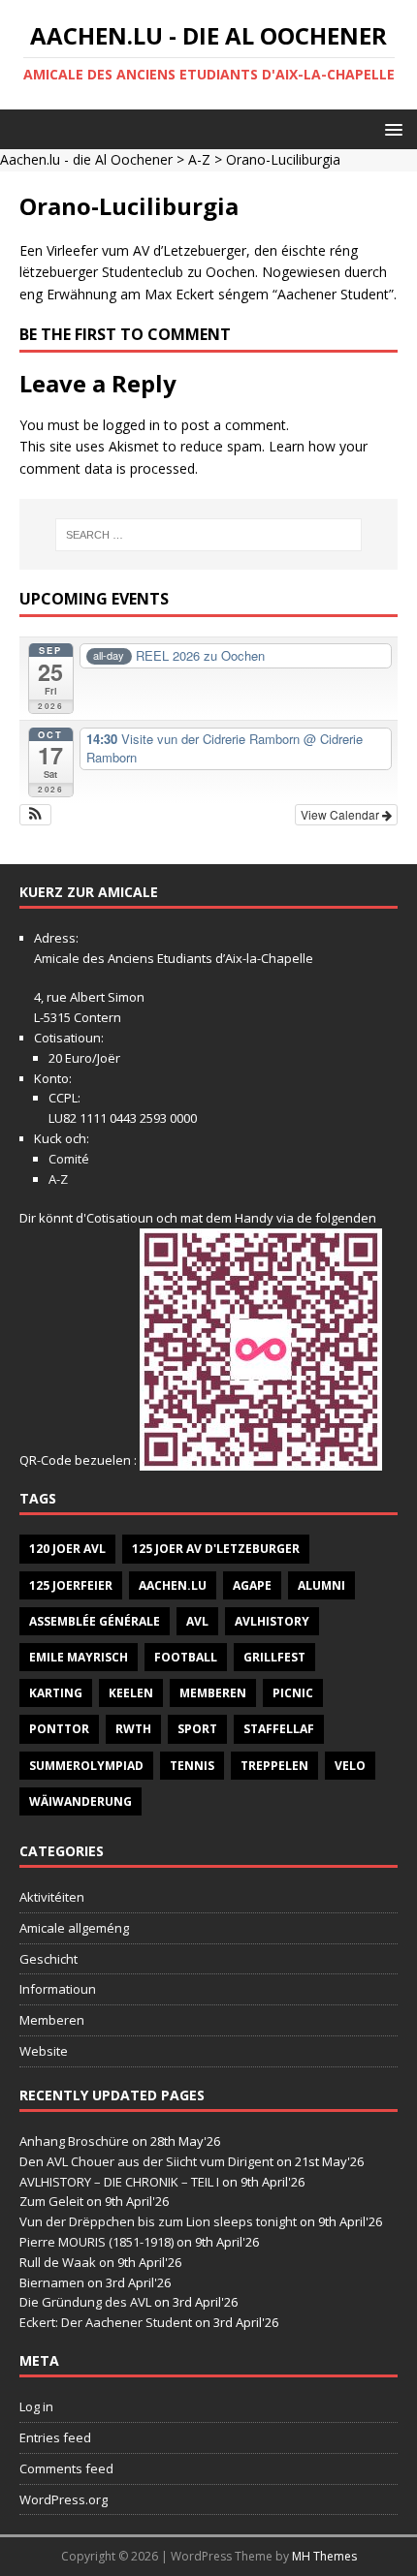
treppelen (274, 1766)
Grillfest (274, 1657)
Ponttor (59, 1729)
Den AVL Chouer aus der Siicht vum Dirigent (146, 2161)
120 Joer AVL (67, 1549)
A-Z (199, 159)
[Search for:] (209, 535)
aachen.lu (173, 1585)
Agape (252, 1585)
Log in (36, 2406)
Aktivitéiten (52, 1897)
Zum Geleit (51, 2201)
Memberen (213, 1693)
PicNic (293, 1693)
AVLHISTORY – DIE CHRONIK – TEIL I (119, 2182)
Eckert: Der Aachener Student (106, 2322)
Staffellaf (279, 1729)
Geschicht (48, 1959)
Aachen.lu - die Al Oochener (86, 159)
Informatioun (58, 1989)
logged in (131, 425)
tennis (192, 1766)
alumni (321, 1585)
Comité (69, 1159)
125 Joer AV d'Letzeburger (216, 1549)
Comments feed (66, 2468)
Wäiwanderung (80, 1801)
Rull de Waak (58, 2262)
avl (197, 1621)
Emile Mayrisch (79, 1657)
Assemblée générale (95, 1621)
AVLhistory (272, 1621)
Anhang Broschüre (74, 2141)
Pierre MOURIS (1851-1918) (96, 2242)
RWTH (133, 1729)
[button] (390, 128)
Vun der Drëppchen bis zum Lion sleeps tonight (158, 2221)
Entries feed (55, 2437)
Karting (56, 1693)
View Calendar (341, 814)
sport (197, 1729)
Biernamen (52, 2282)
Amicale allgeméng (74, 1928)
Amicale (57, 958)
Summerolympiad (86, 1766)
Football (186, 1657)
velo (350, 1766)
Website (44, 2051)
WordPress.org (64, 2499)
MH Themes (324, 2556)
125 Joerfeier (71, 1585)
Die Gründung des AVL (85, 2302)
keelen (131, 1693)
